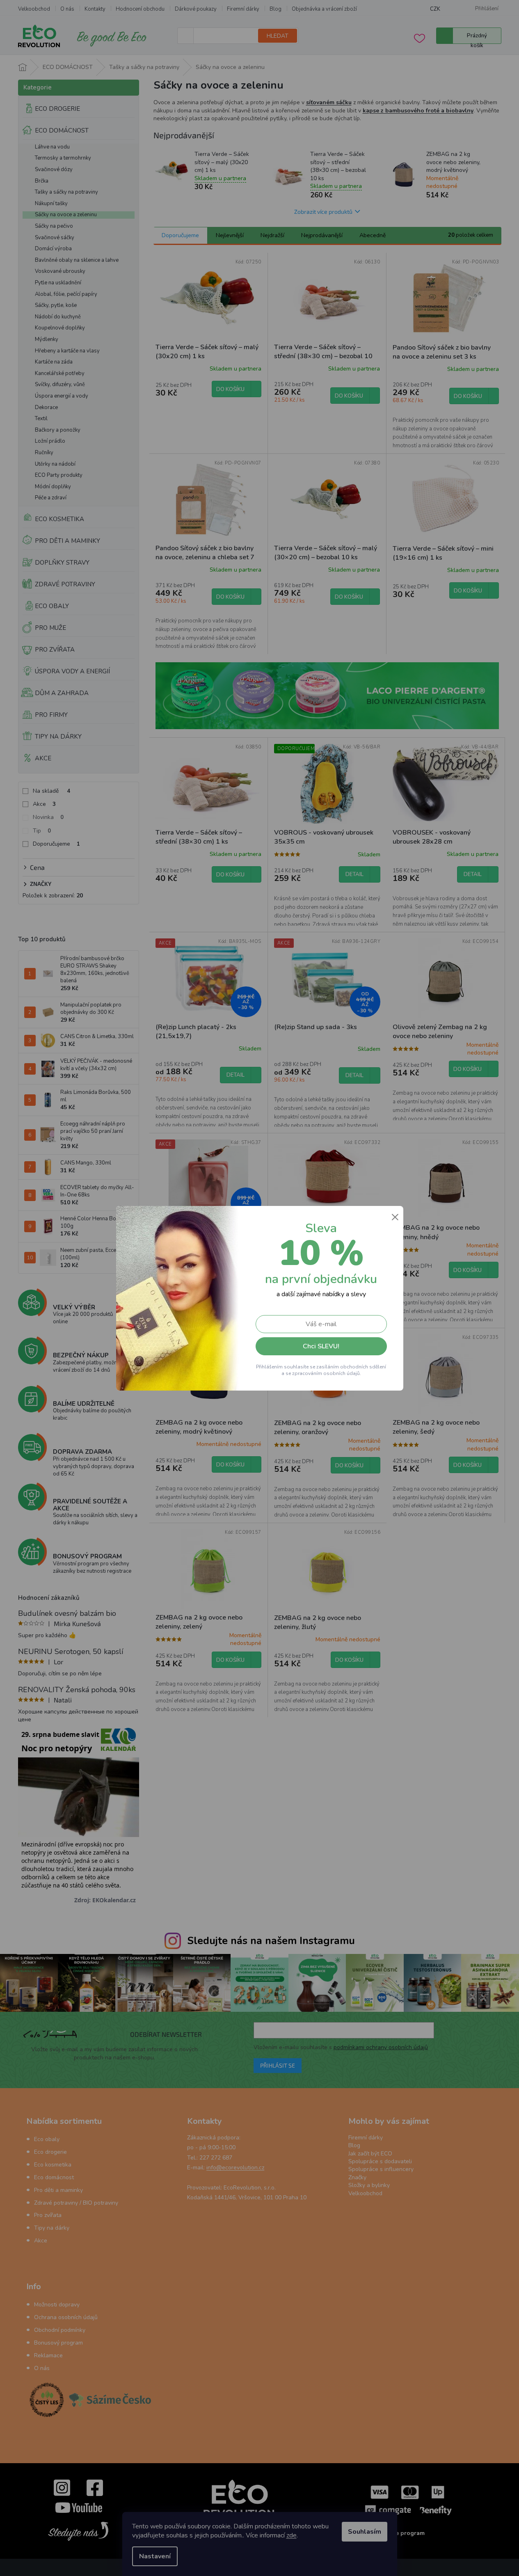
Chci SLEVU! (321, 1346)
